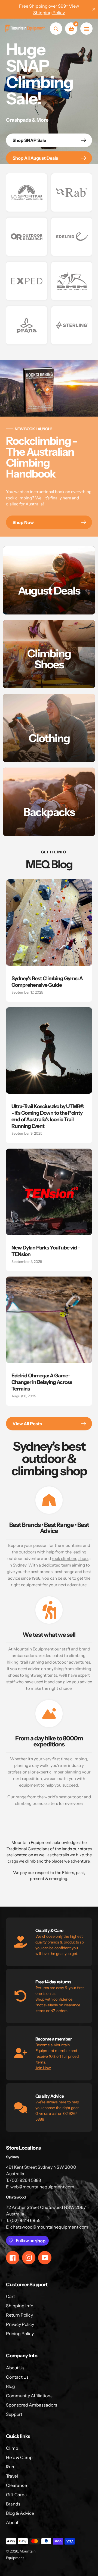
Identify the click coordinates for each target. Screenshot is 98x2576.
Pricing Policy (20, 2334)
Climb (12, 2448)
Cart (10, 2296)
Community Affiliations (29, 2396)
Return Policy (19, 2315)
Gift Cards (16, 2495)
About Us (15, 2368)
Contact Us (17, 2377)
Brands (13, 2504)
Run (10, 2467)
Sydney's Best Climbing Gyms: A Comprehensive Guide (47, 982)
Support (14, 2414)
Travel (12, 2476)
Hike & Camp (19, 2457)
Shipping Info (20, 2306)
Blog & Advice (20, 2513)
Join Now (43, 2068)
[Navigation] (86, 29)
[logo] (27, 192)
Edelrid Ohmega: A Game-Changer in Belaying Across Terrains (42, 1382)
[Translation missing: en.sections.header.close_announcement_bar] (94, 9)
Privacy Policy (20, 2324)
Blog (10, 2386)
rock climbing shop (70, 1558)
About (12, 2522)
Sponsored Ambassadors (32, 2405)
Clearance (16, 2485)
